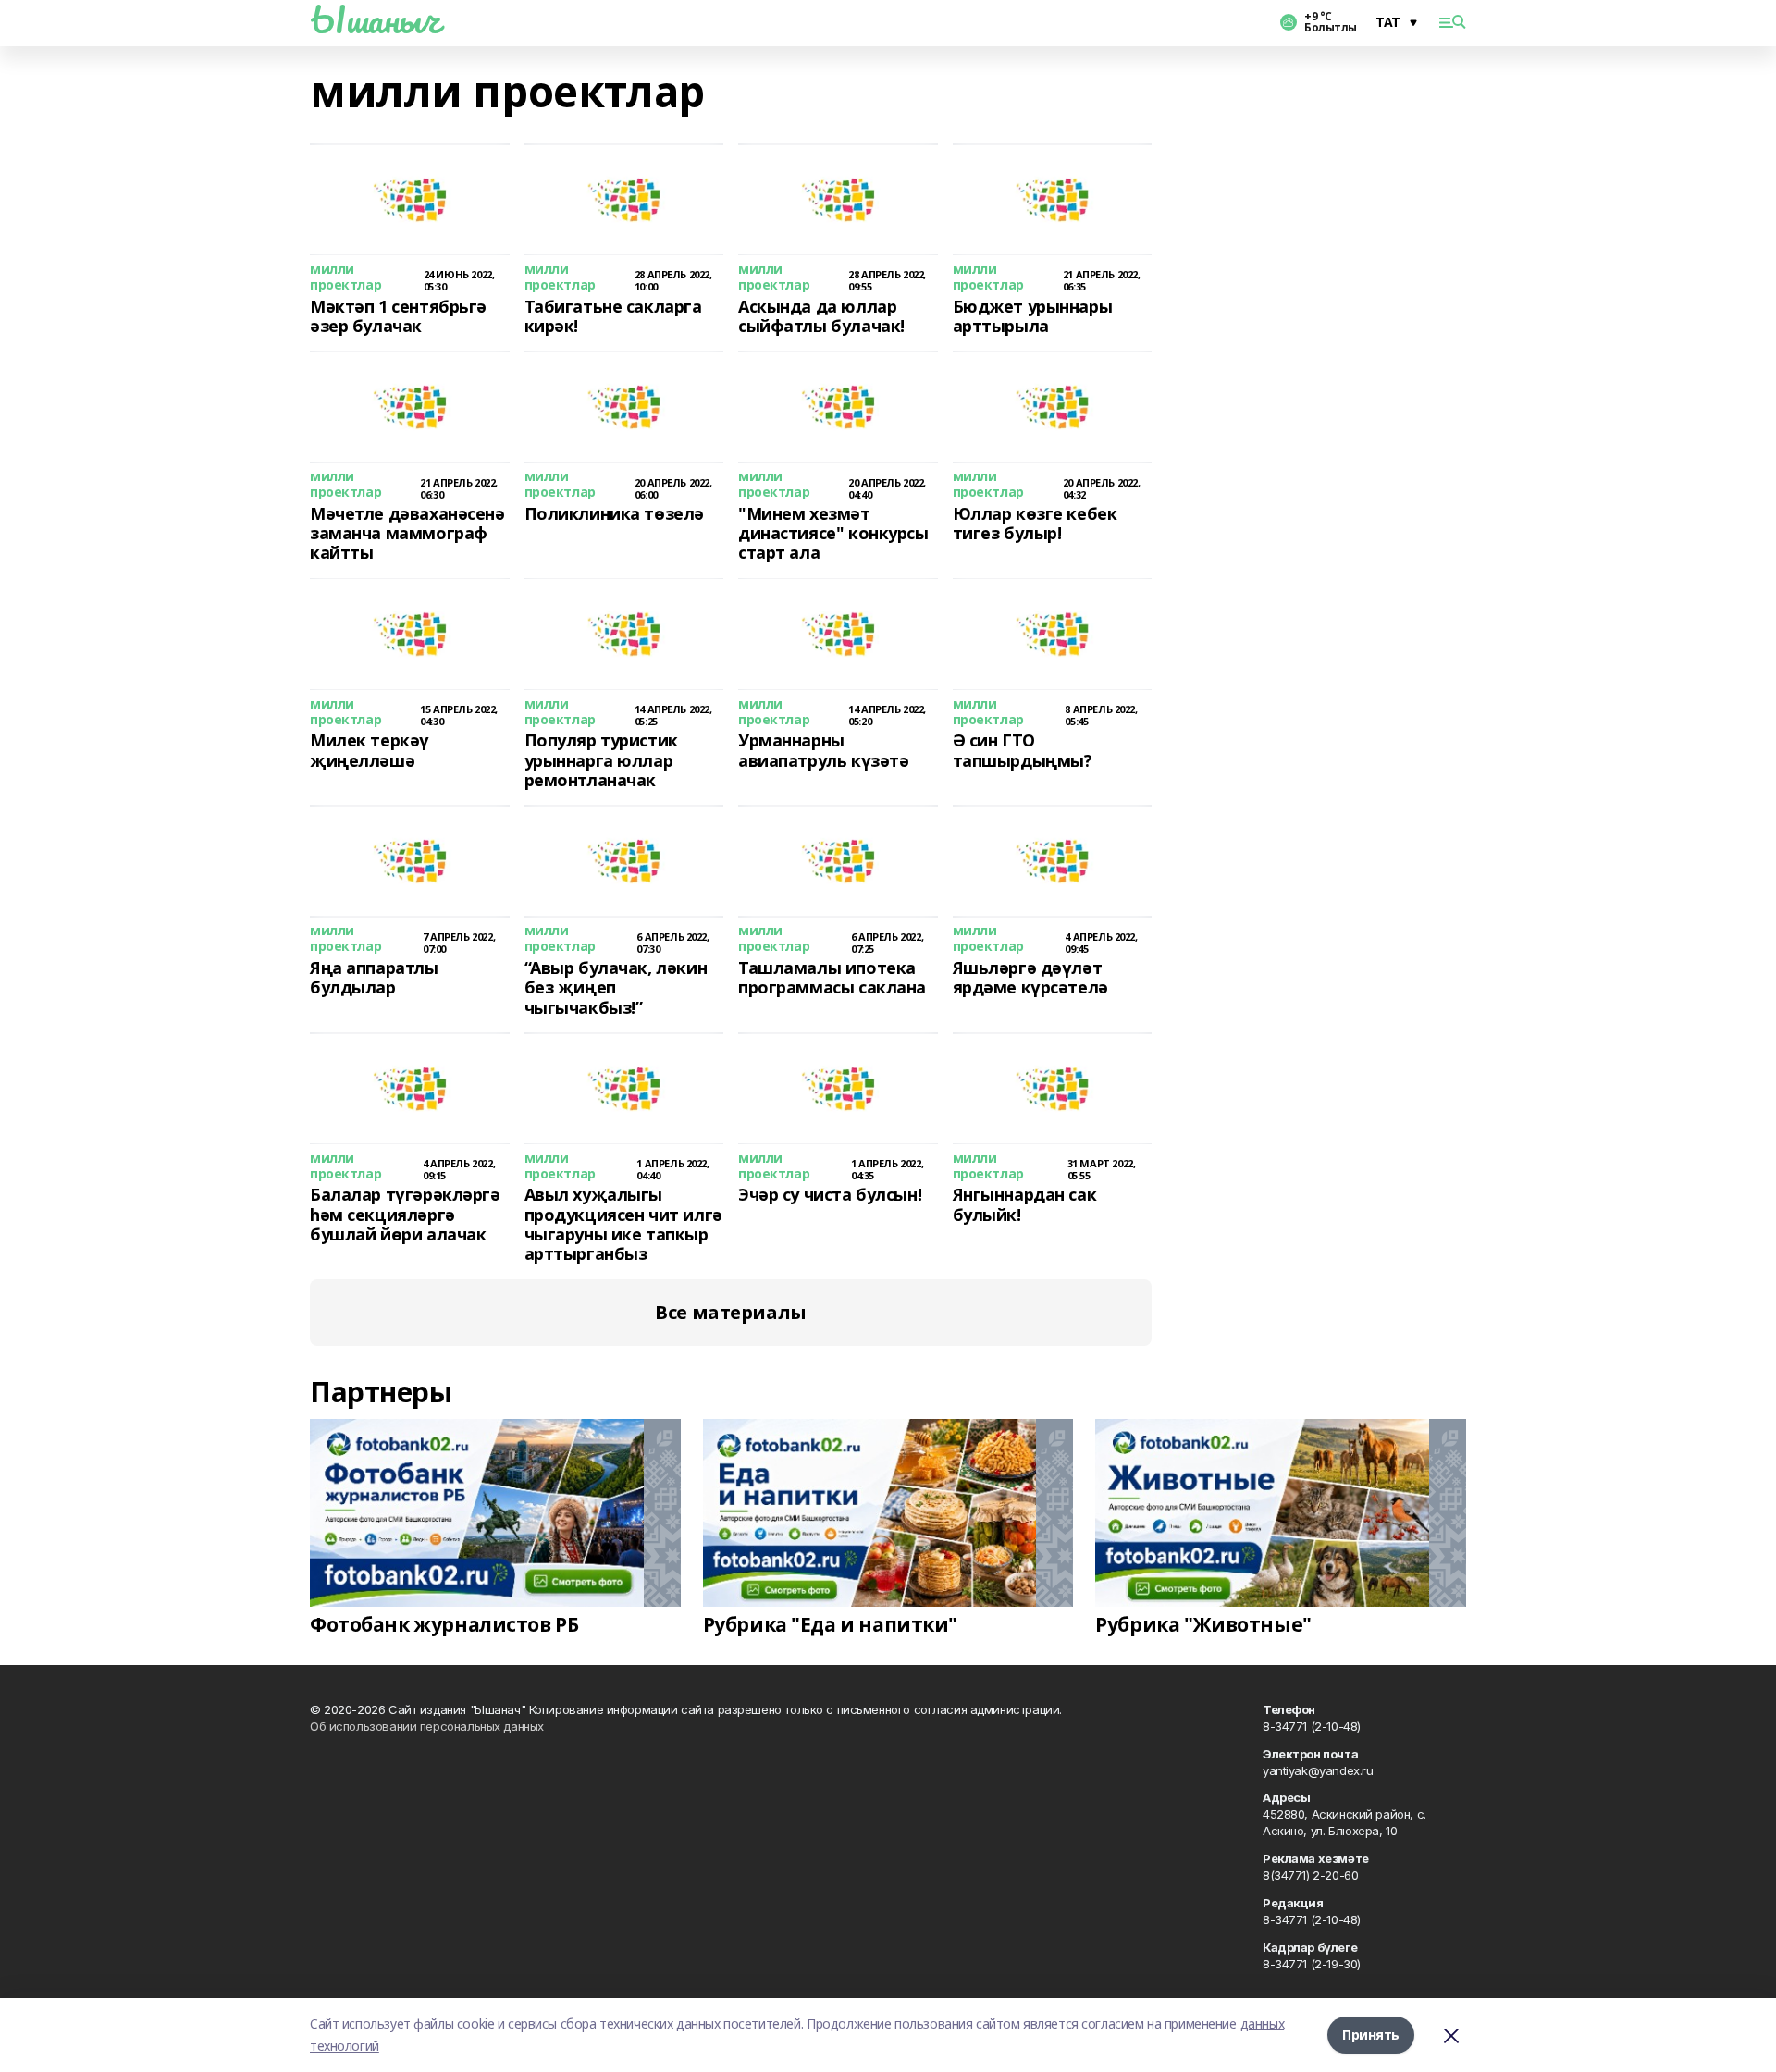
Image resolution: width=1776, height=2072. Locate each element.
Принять (1371, 2035)
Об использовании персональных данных (427, 1726)
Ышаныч (375, 19)
